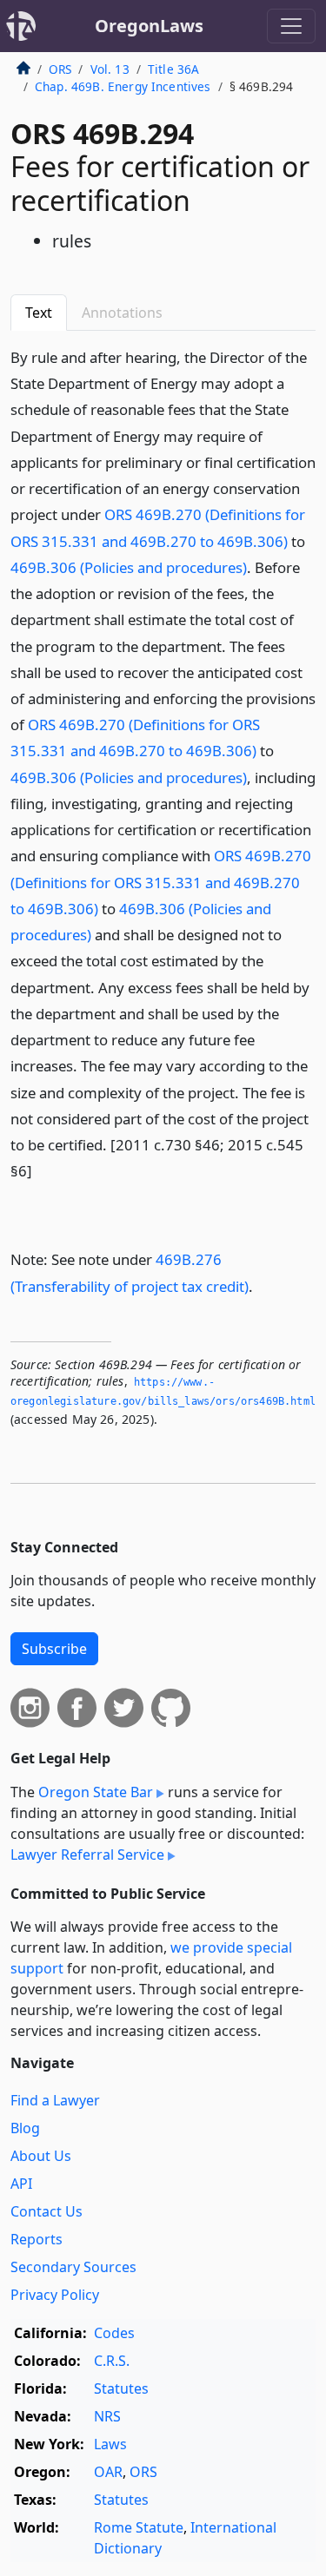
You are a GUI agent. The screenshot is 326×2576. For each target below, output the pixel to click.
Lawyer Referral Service (87, 1855)
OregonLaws (149, 26)
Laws (110, 2444)
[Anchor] (42, 1170)
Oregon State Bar (96, 1792)
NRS (107, 2416)
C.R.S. (112, 2361)
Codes (114, 2333)
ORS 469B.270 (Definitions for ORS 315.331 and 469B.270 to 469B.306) (161, 882)
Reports (37, 2239)
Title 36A (173, 69)
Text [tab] (39, 313)
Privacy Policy (55, 2295)
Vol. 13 (110, 69)
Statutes (121, 2388)
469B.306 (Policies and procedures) (129, 567)
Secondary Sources (73, 2267)
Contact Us (47, 2211)
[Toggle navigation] (291, 26)
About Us (41, 2156)
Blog (25, 2128)
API (21, 2184)
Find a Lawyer (55, 2100)
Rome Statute (139, 2527)
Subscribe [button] (54, 1649)
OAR (108, 2472)
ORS (60, 69)
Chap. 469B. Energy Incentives (123, 86)
